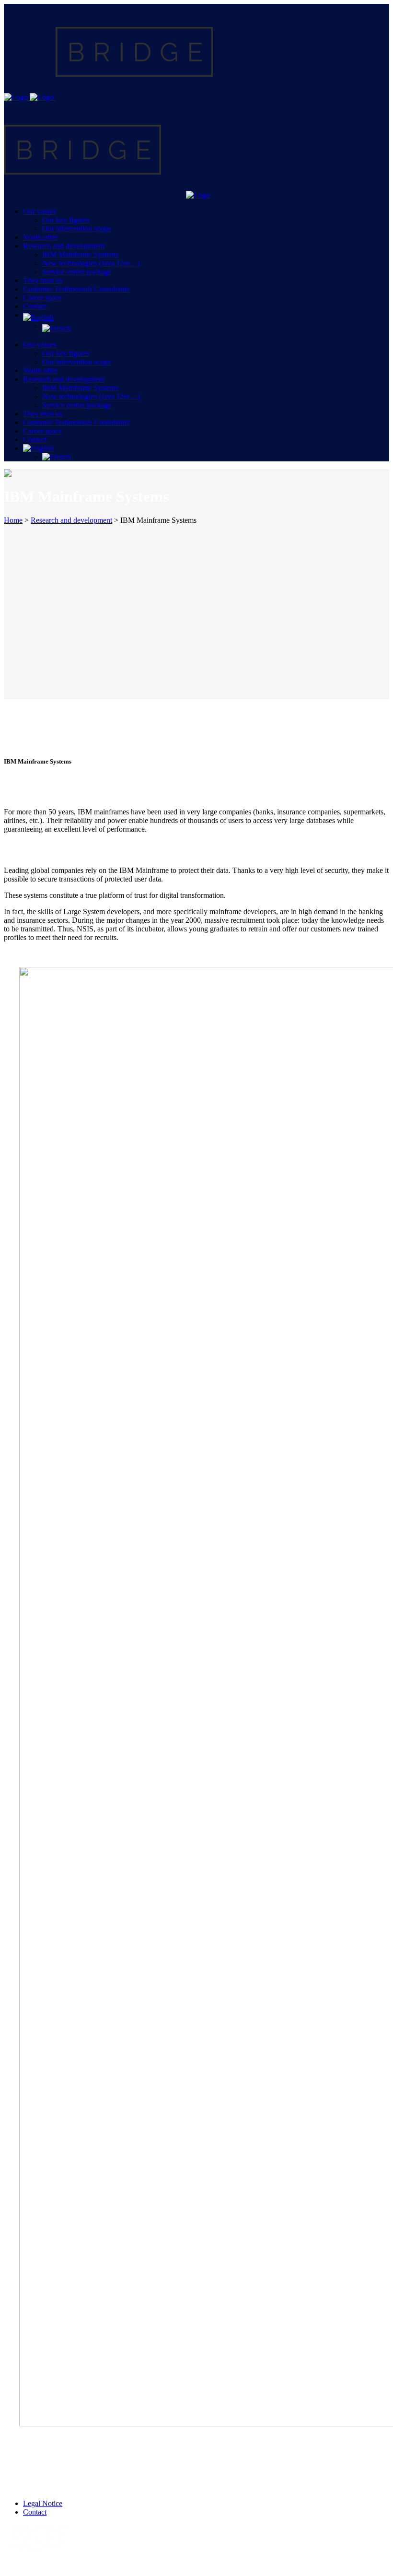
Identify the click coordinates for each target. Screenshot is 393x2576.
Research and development (71, 520)
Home (13, 520)
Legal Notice (43, 2503)
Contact (35, 2512)
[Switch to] (206, 318)
